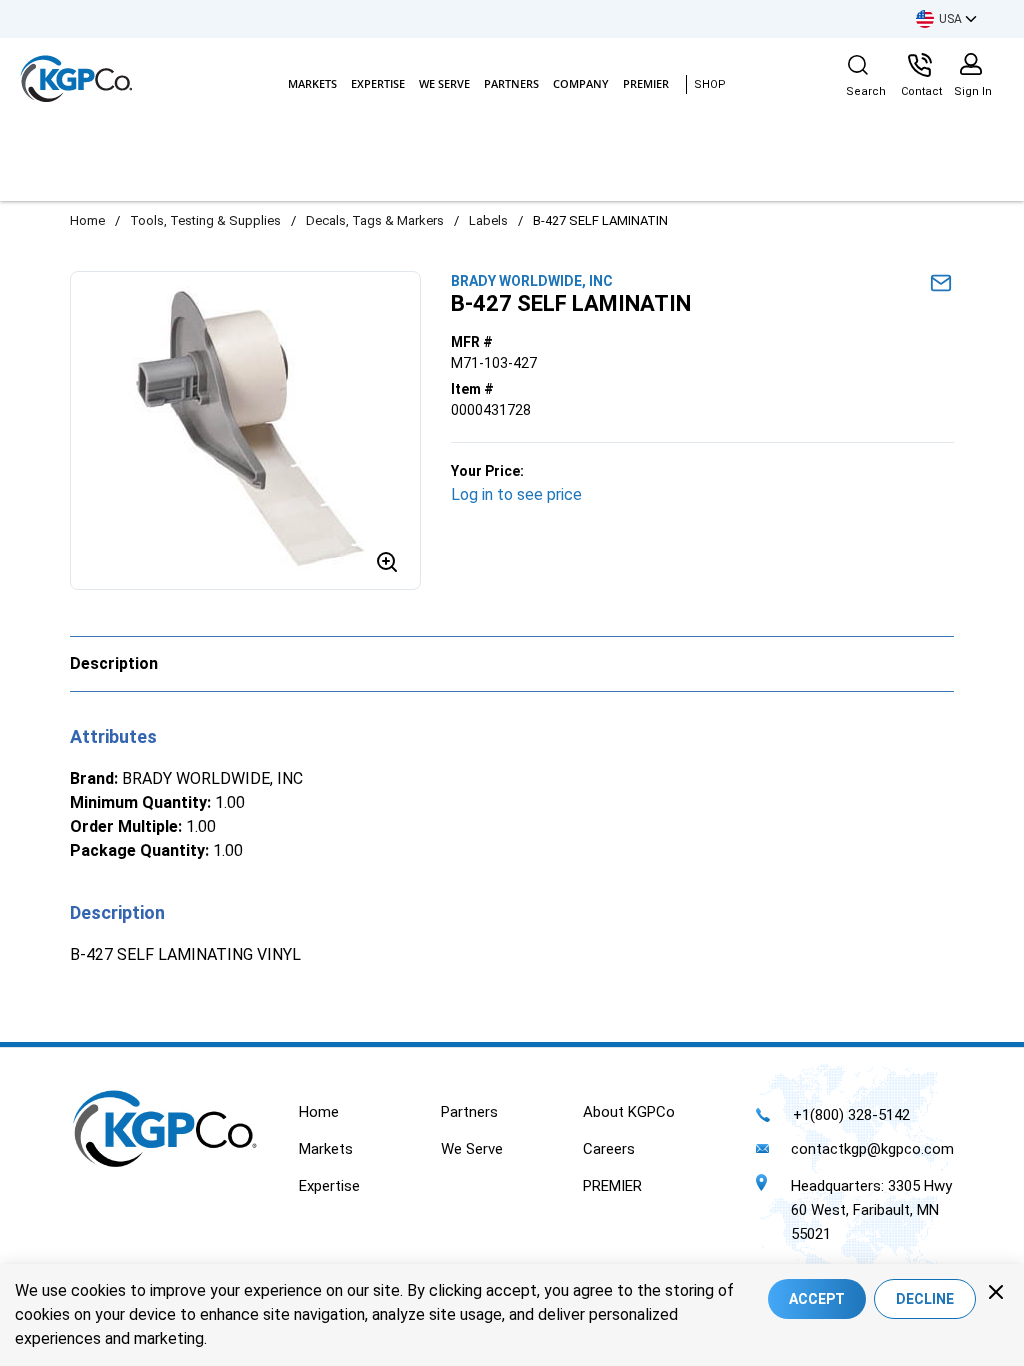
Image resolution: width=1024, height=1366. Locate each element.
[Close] (996, 1292)
